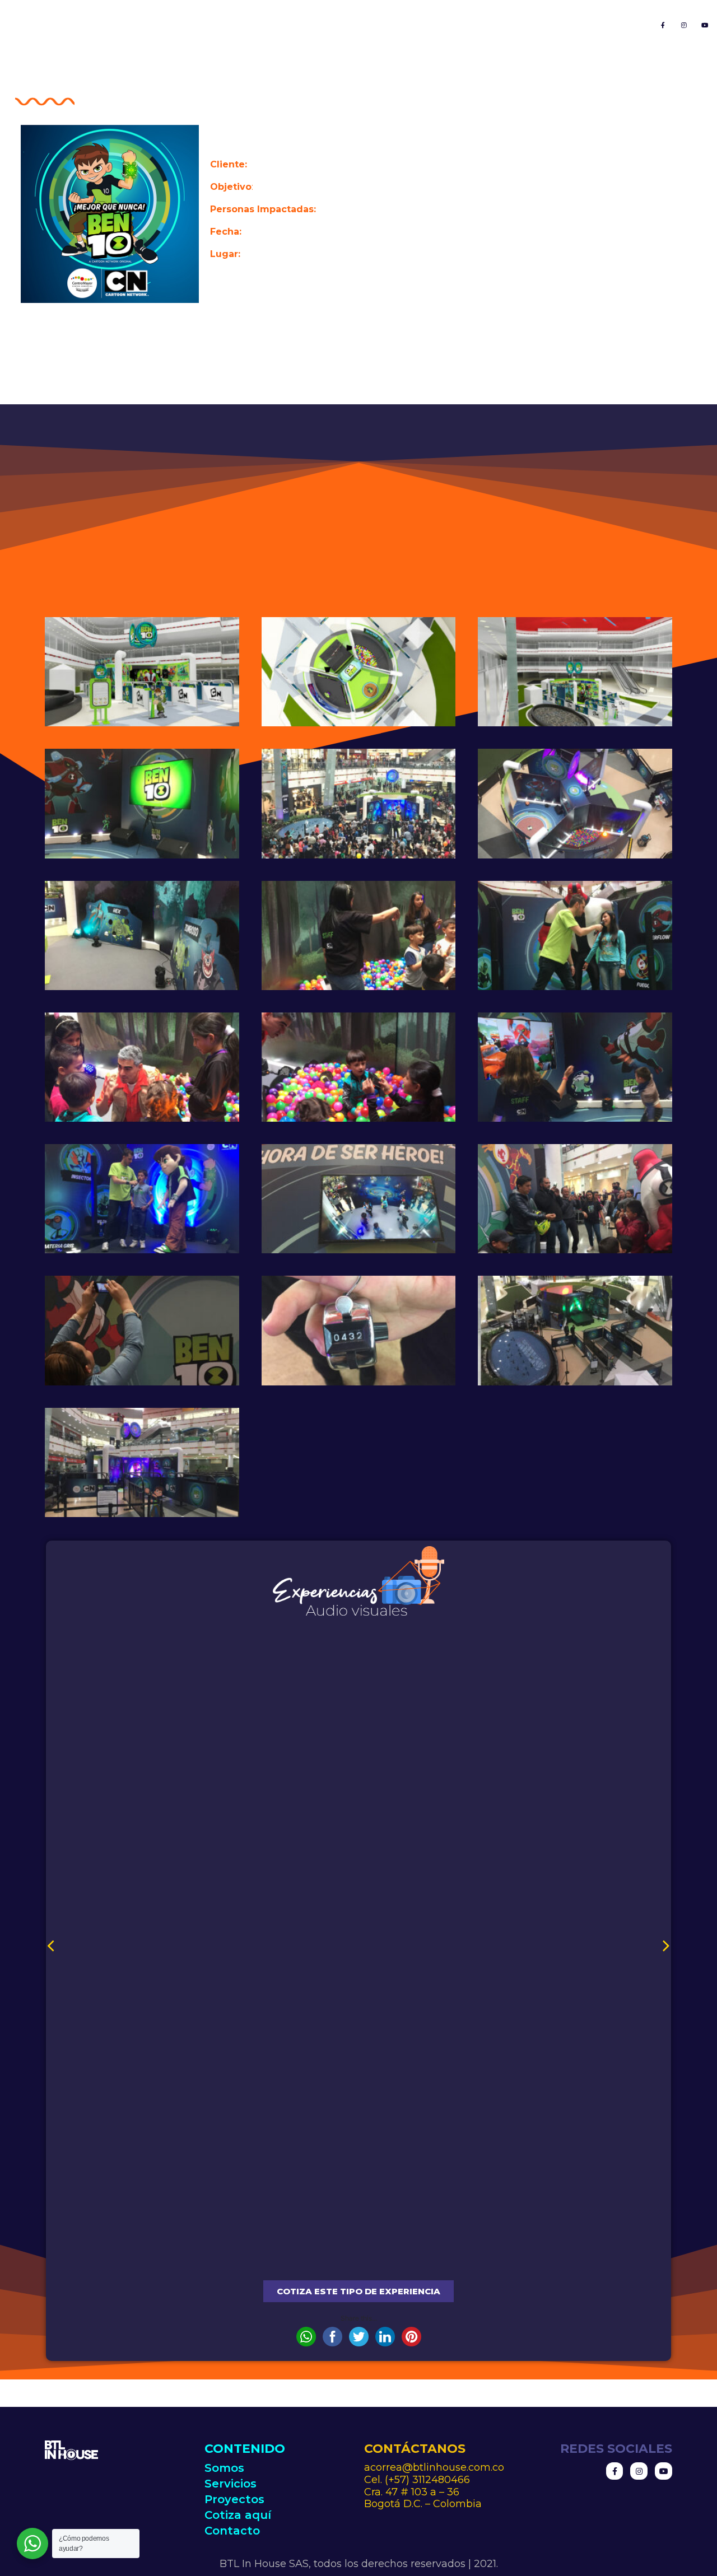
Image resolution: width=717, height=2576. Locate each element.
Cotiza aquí (533, 24)
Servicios (373, 24)
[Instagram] (684, 25)
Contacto (613, 24)
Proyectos (450, 24)
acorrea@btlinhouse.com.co (434, 2467)
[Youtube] (705, 25)
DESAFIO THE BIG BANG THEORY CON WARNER (358, 2257)
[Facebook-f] (663, 25)
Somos (305, 24)
